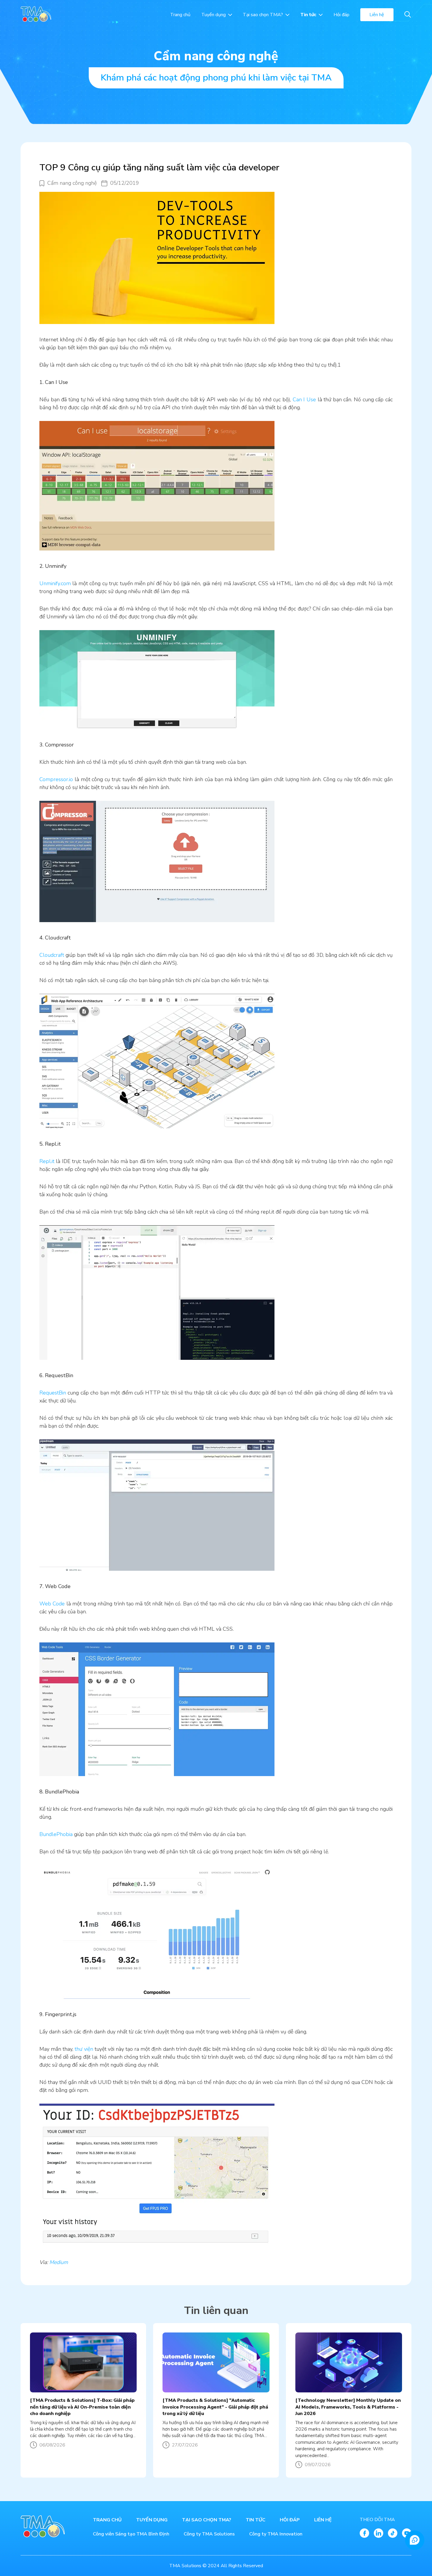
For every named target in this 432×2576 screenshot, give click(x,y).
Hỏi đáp (341, 15)
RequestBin (53, 1393)
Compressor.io (56, 779)
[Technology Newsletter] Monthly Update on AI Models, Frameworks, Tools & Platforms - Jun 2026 (348, 2407)
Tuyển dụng (214, 15)
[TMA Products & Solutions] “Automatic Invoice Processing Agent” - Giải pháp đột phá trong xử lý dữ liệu (215, 2407)
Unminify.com (55, 583)
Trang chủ (180, 15)
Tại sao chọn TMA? (263, 15)
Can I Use (304, 400)
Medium (59, 2262)
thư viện (83, 2049)
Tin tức (308, 15)
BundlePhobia (56, 1834)
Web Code (52, 1604)
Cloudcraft (52, 955)
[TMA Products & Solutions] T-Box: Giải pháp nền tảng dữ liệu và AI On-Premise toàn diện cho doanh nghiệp (82, 2407)
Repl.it (48, 1161)
